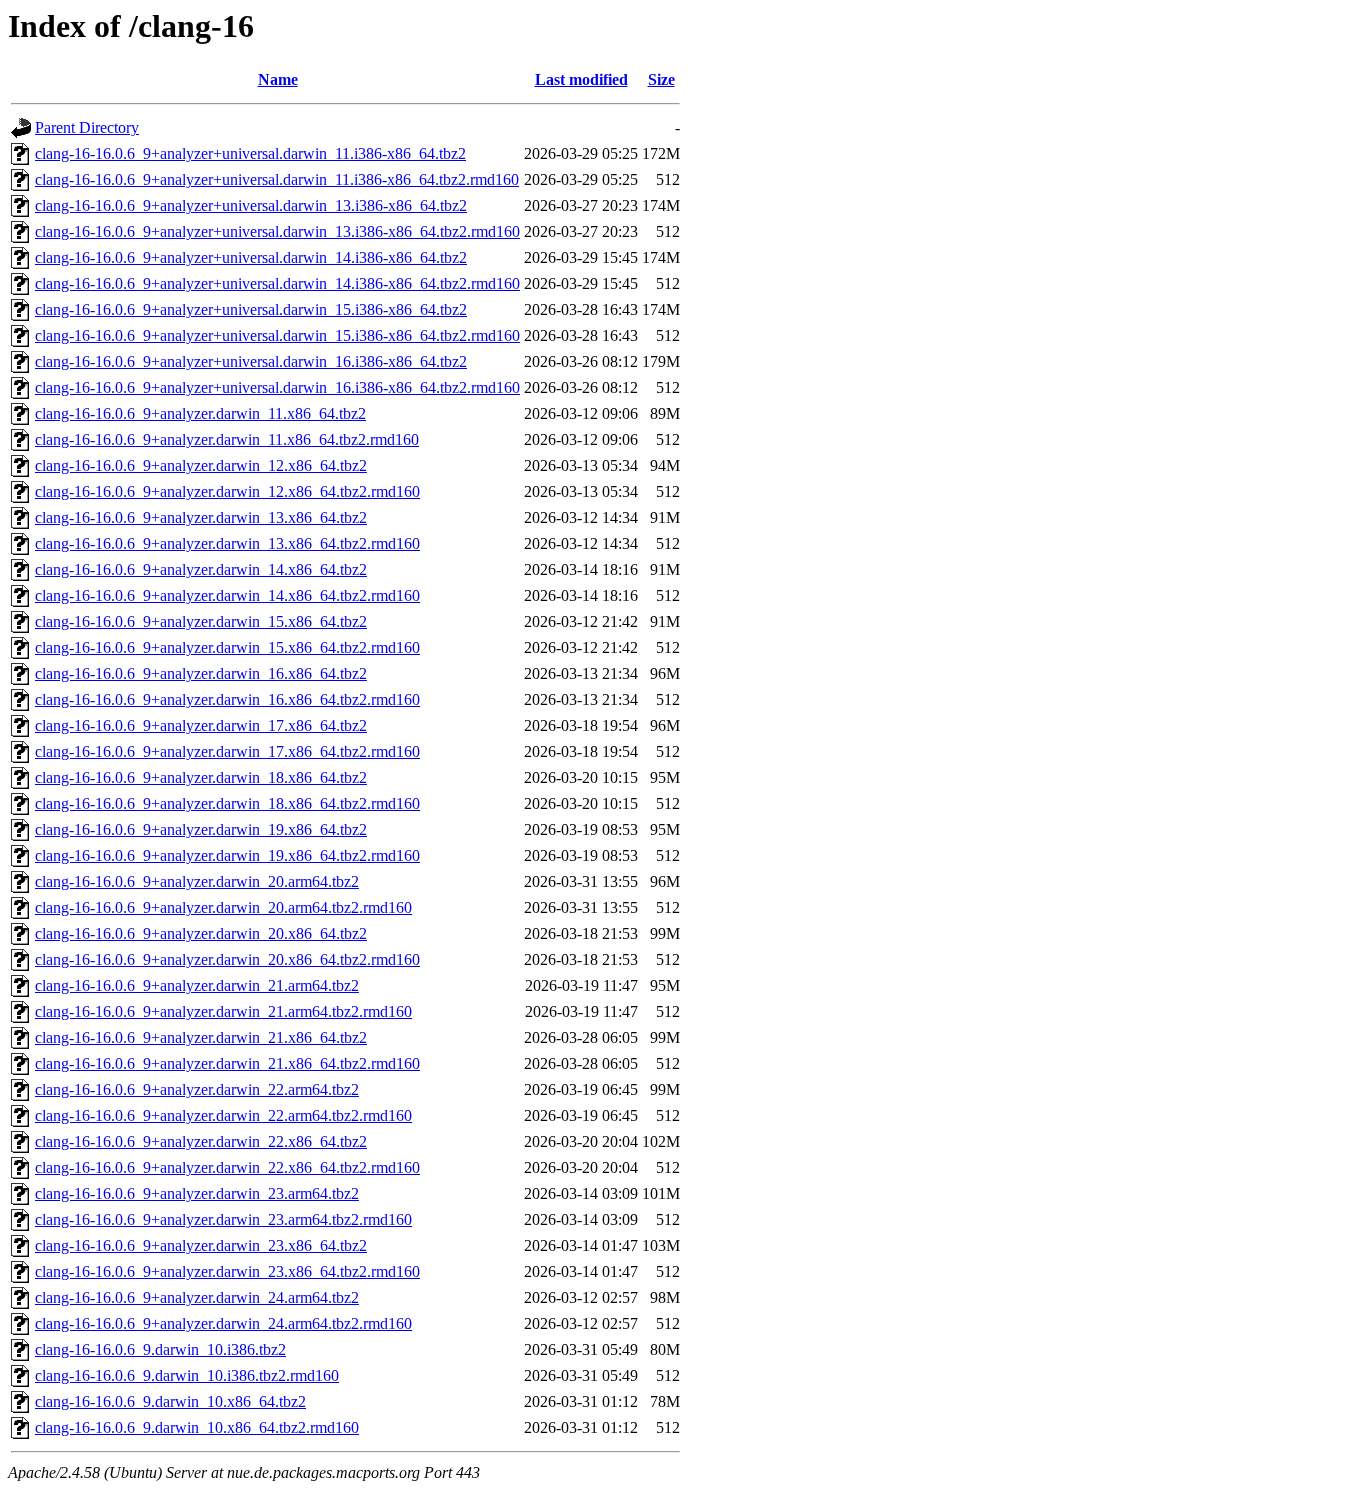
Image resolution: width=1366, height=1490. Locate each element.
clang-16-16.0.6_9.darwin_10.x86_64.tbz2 (170, 1401)
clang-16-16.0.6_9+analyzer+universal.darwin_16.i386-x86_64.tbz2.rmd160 (277, 387)
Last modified (581, 79)
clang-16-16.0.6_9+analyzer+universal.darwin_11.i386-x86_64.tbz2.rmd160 (277, 179)
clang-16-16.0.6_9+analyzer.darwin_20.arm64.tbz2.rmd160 (223, 907)
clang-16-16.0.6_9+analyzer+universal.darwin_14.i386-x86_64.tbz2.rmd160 (277, 283)
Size (661, 79)
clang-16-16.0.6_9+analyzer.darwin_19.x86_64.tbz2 (201, 829)
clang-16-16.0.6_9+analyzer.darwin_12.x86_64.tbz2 (201, 465)
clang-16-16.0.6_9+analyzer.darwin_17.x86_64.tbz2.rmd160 (227, 751)
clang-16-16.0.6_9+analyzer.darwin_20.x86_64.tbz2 (201, 933)
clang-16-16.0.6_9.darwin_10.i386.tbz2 (160, 1349)
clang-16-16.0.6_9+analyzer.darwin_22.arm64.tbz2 (197, 1089)
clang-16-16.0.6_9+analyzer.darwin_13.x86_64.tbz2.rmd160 (227, 543)
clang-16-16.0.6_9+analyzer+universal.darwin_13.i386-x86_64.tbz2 (251, 205)
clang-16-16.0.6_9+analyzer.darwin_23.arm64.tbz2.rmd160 (223, 1219)
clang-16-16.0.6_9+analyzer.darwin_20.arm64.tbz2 (197, 881)
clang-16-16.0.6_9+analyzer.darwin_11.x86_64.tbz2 (200, 413)
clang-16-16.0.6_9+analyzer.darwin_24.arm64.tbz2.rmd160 (223, 1323)
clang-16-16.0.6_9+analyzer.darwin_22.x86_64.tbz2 (201, 1141)
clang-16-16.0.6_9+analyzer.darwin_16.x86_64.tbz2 (201, 673)
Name (278, 79)
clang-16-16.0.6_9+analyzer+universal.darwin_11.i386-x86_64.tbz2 (250, 153)
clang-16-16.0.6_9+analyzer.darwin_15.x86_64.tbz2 (201, 621)
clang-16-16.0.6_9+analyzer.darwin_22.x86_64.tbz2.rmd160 (227, 1167)
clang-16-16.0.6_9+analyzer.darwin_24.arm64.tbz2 (197, 1297)
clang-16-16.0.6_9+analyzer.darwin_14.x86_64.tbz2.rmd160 (227, 595)
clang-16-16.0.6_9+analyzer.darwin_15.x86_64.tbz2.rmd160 (227, 647)
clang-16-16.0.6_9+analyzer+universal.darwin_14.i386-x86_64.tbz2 (251, 257)
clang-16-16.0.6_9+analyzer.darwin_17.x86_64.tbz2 (201, 725)
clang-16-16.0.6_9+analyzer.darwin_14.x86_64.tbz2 (201, 569)
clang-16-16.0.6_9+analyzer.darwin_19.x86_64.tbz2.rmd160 (227, 855)
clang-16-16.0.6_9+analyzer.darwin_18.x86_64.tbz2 (201, 777)
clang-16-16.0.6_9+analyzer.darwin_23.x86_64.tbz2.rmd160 (227, 1271)
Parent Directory (87, 127)
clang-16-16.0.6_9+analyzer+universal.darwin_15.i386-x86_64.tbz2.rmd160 (277, 335)
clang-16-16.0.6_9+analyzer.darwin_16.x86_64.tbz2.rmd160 (227, 699)
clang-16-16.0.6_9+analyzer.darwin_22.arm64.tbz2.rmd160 (223, 1115)
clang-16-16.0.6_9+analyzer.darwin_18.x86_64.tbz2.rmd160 (227, 803)
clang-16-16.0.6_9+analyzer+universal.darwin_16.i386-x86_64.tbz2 (251, 361)
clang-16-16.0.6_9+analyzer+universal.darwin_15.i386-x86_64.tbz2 (251, 309)
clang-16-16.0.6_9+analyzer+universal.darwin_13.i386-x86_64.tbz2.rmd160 (277, 231)
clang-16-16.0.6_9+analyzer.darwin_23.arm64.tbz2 (197, 1193)
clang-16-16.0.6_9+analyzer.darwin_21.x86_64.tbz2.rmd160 (227, 1063)
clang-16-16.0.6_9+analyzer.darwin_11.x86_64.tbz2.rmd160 (227, 439)
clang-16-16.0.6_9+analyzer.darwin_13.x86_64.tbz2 (201, 517)
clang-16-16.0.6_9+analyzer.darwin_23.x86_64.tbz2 (201, 1245)
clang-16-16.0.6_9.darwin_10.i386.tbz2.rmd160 (187, 1375)
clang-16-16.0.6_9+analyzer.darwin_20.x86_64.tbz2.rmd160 (227, 959)
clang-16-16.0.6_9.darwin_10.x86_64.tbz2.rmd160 (197, 1427)
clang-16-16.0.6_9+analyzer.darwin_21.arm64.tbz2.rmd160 (223, 1011)
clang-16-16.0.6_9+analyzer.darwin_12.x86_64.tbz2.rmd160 (227, 491)
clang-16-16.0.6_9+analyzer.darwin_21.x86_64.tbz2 (201, 1037)
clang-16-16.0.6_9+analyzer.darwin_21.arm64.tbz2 (197, 985)
